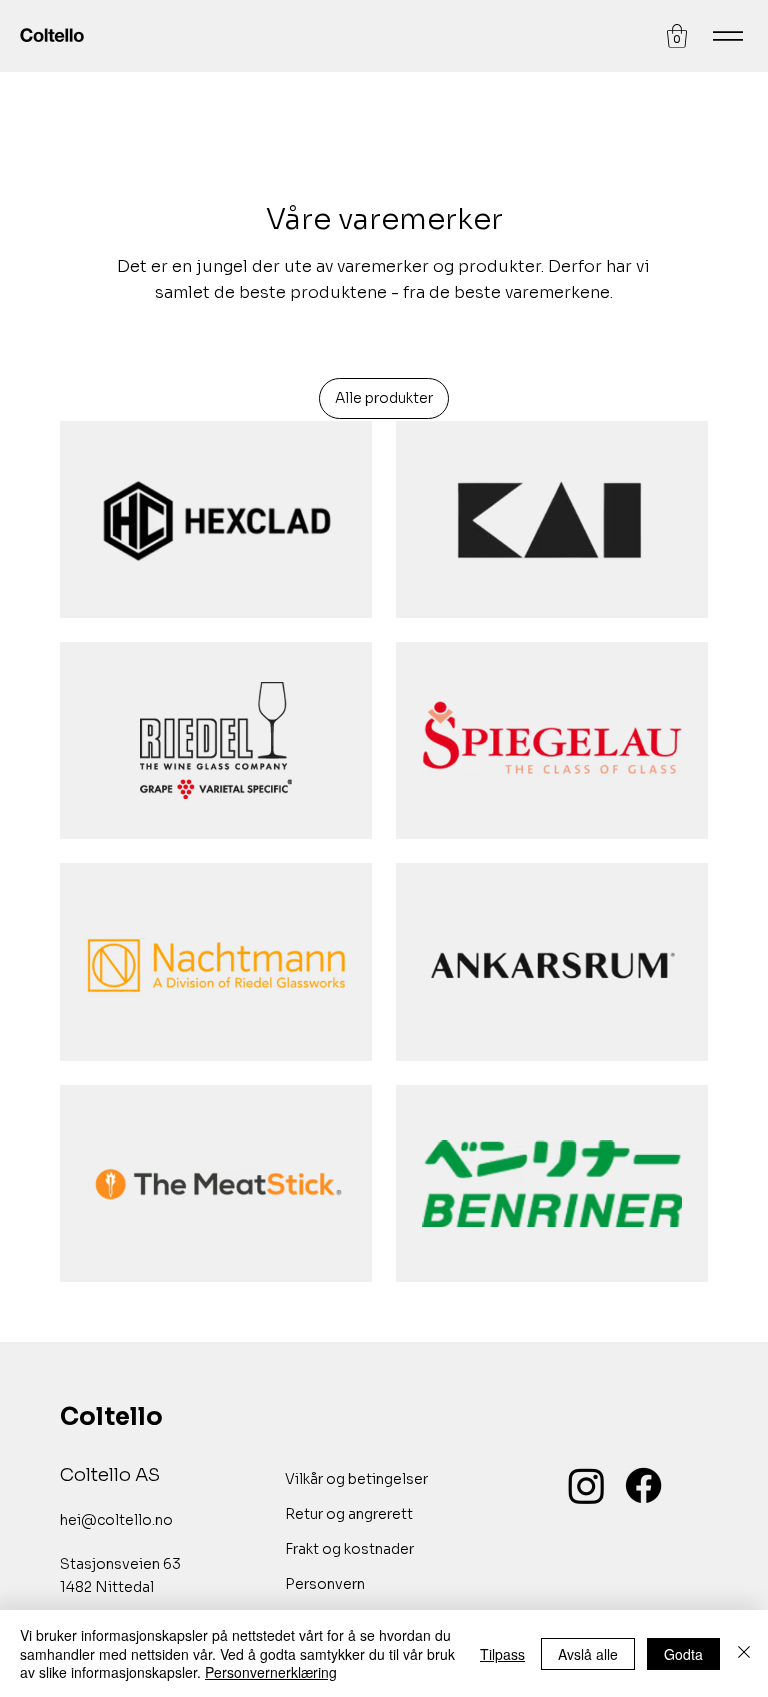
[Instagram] (586, 1485)
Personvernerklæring (271, 1672)
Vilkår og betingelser (356, 1479)
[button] (677, 36)
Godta (683, 1654)
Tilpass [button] (502, 1654)
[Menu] (728, 36)
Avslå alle (588, 1654)
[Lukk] (744, 1653)
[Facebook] (643, 1485)
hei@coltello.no (116, 1520)
